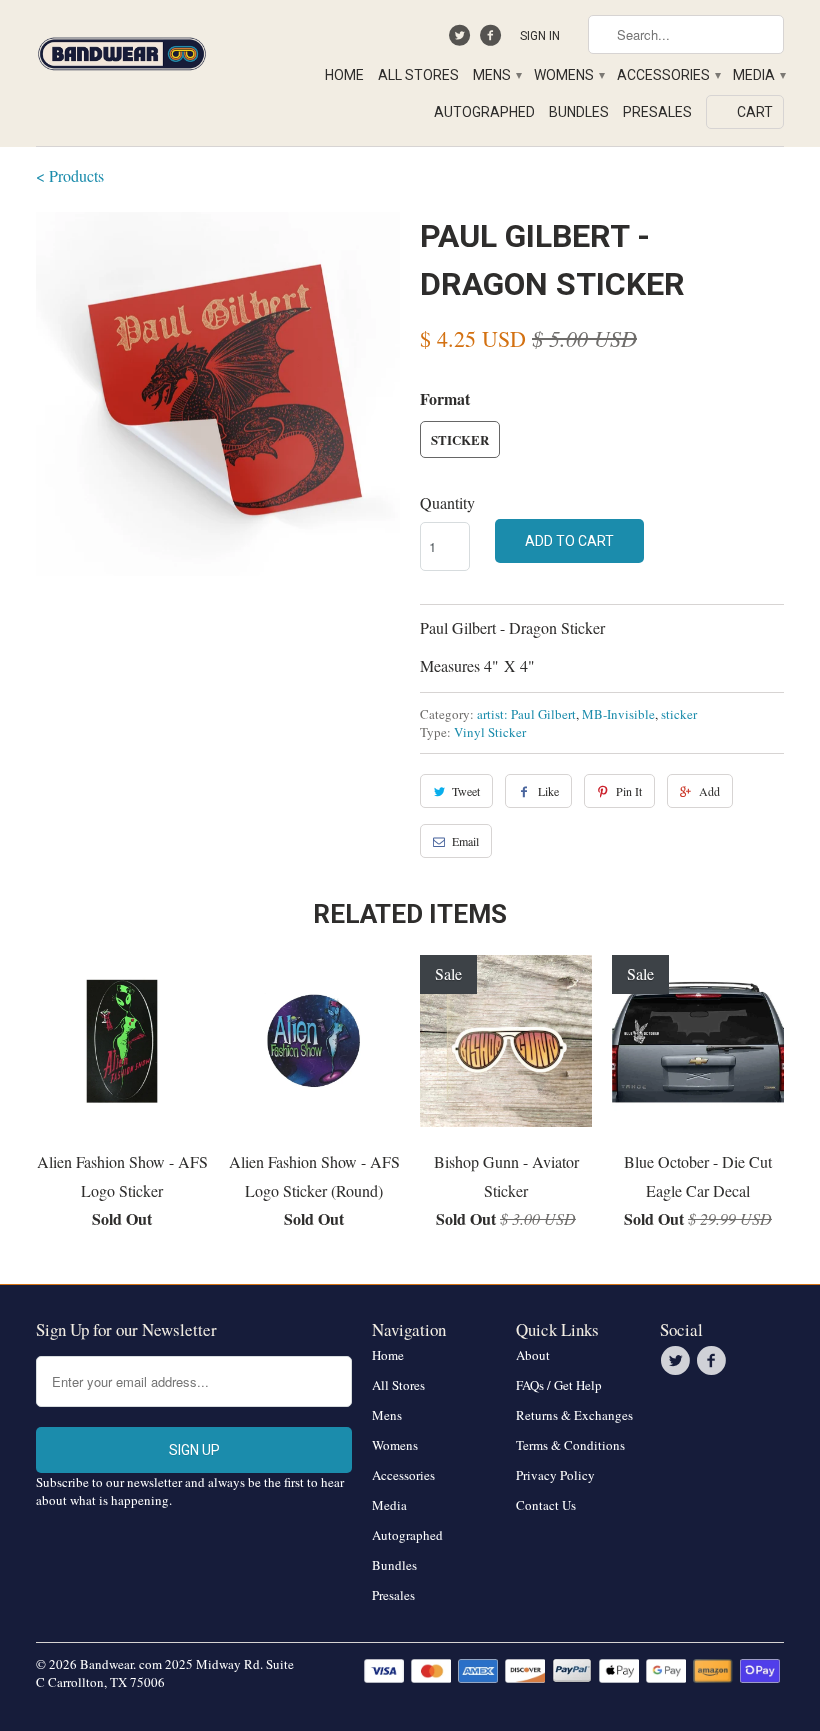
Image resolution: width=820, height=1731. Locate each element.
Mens (496, 75)
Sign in (540, 36)
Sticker (460, 439)
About (533, 1355)
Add (709, 791)
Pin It (629, 791)
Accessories (668, 75)
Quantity (447, 502)
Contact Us (546, 1505)
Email (465, 841)
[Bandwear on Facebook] (492, 40)
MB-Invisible (618, 714)
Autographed (484, 112)
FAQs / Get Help (559, 1385)
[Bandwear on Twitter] (462, 40)
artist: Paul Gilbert (526, 714)
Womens (568, 75)
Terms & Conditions (570, 1445)
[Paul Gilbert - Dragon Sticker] (218, 394)
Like (548, 791)
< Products (70, 175)
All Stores (418, 75)
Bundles (579, 112)
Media (758, 75)
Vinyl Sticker (490, 732)
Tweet (466, 791)
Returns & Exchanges (574, 1415)
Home (344, 75)
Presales (657, 112)
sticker (679, 714)
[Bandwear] (122, 50)
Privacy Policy (555, 1475)
